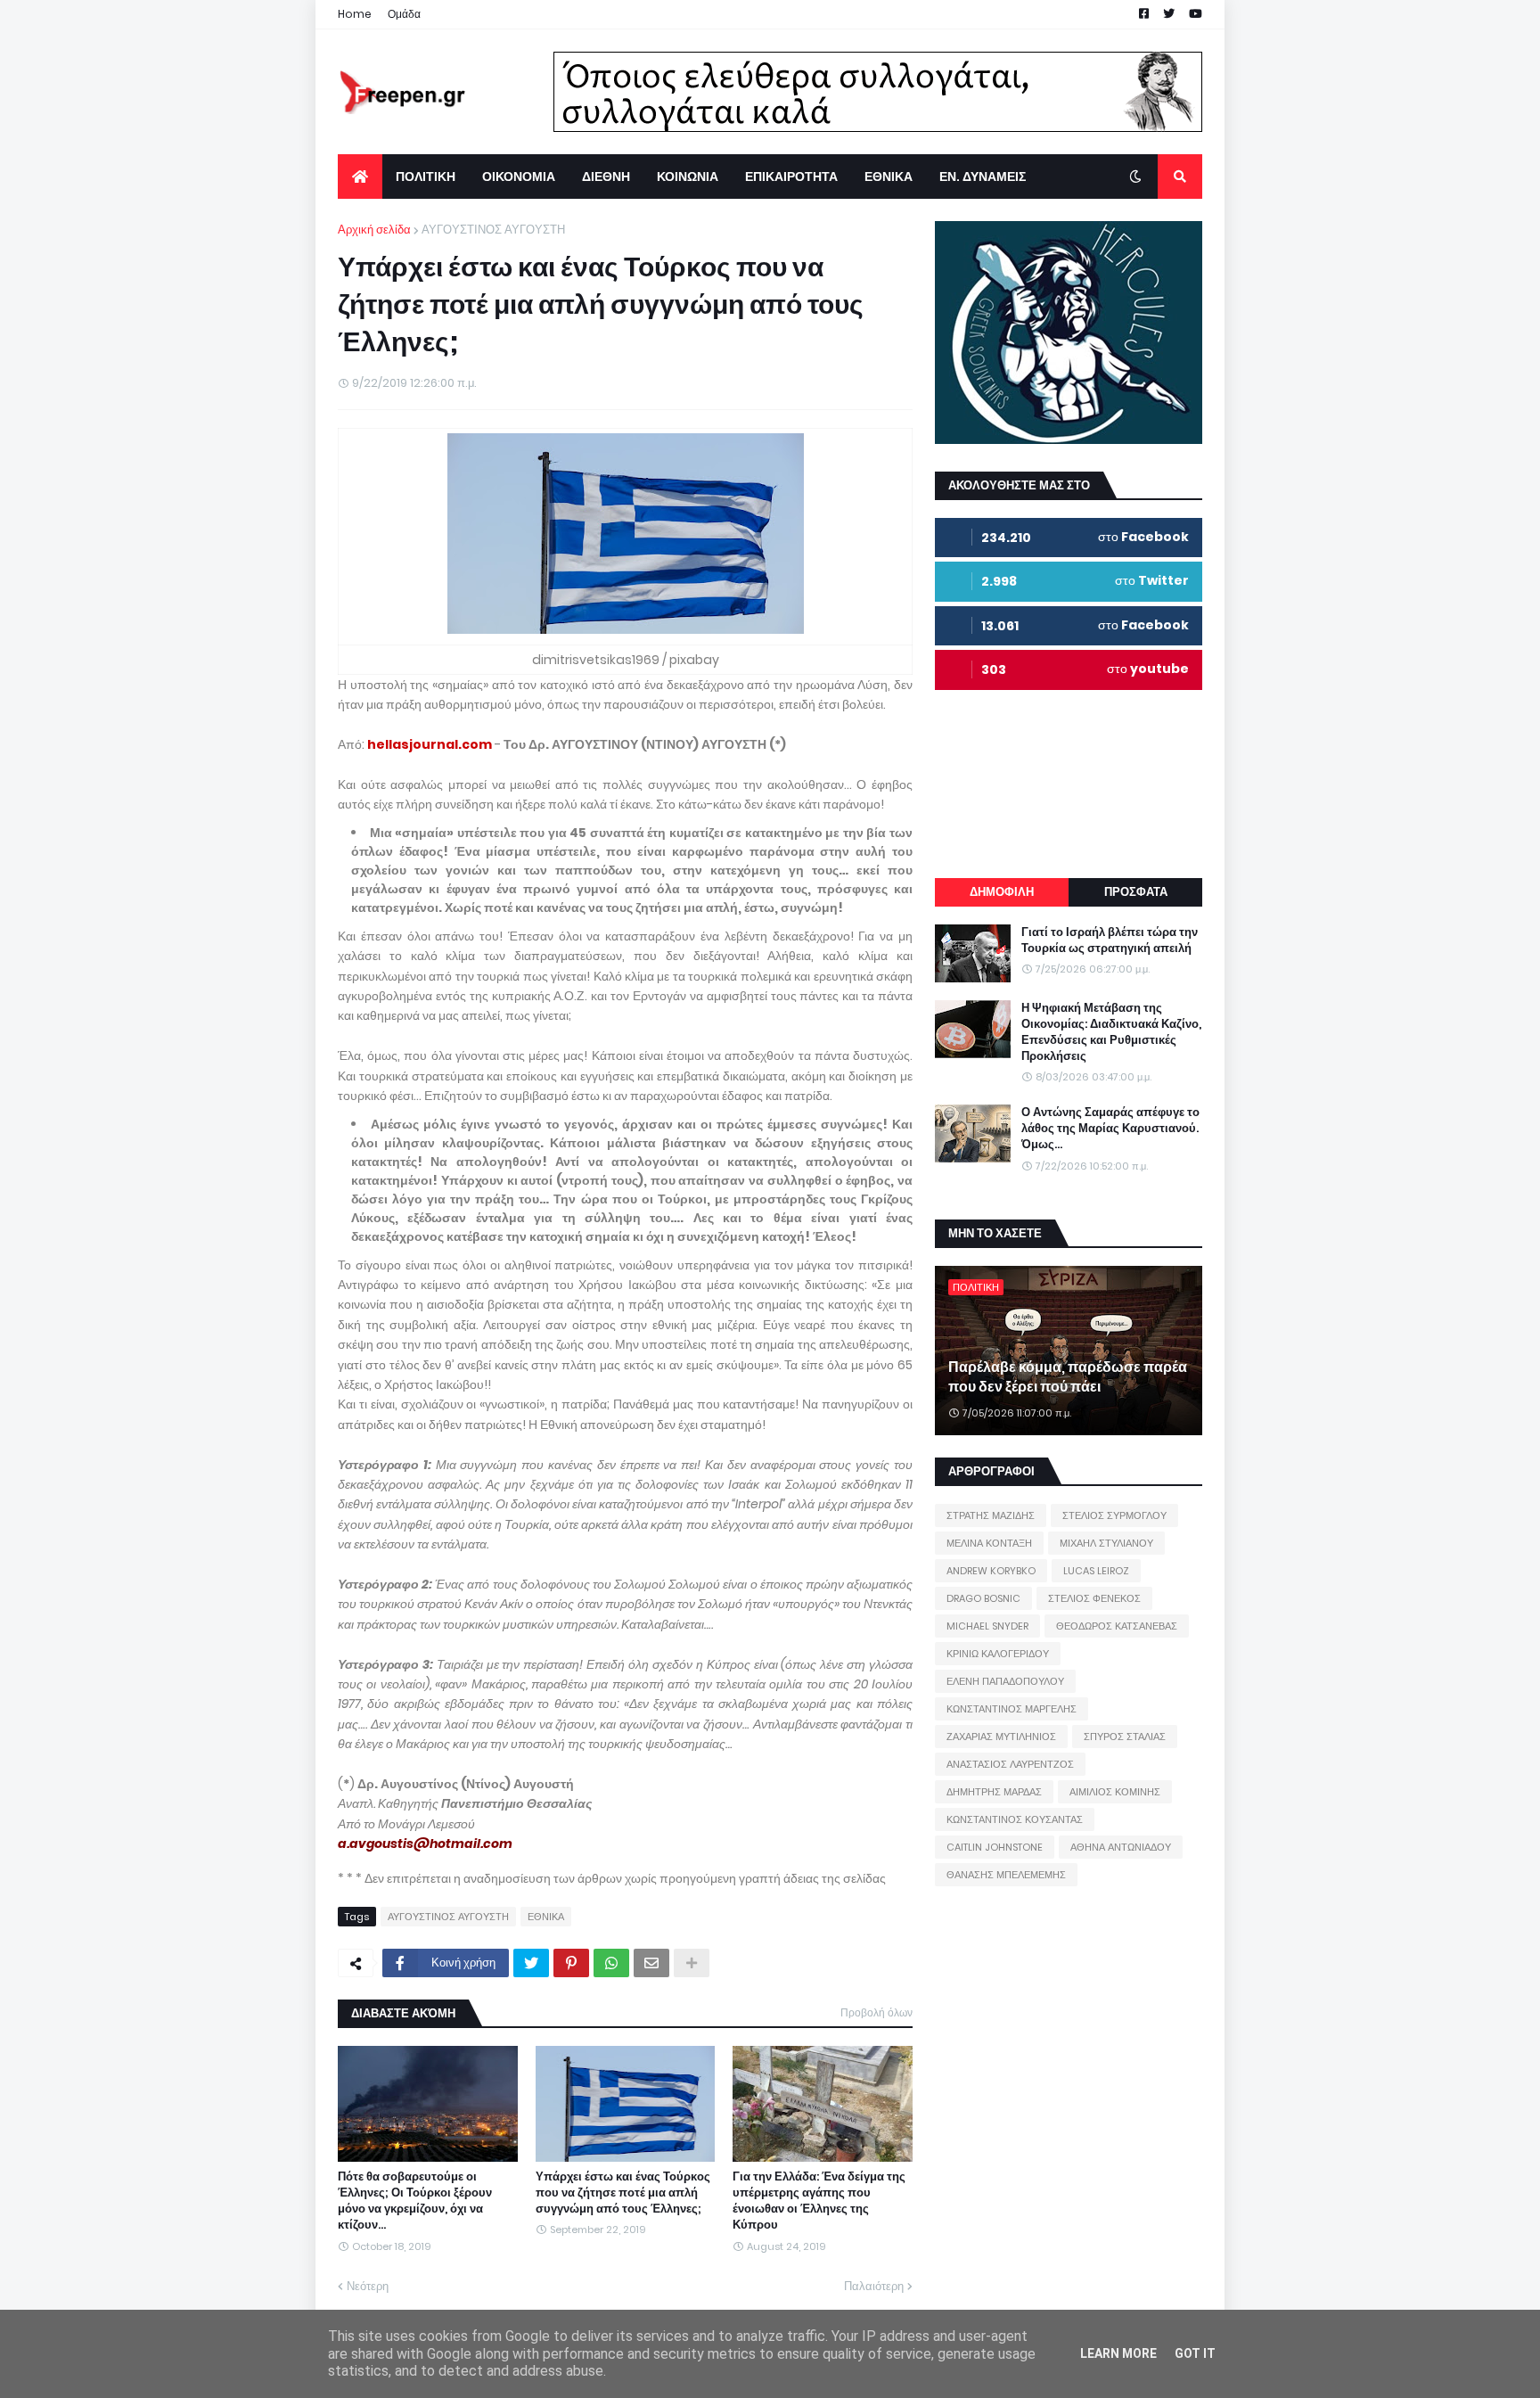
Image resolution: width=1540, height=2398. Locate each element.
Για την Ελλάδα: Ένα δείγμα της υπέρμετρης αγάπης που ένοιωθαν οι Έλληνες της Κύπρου (819, 2201)
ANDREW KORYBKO (991, 1571)
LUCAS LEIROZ (1096, 1571)
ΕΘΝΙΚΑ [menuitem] (889, 177)
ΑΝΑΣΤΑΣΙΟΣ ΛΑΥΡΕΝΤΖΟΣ (1010, 1764)
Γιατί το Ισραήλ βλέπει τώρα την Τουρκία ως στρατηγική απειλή (1110, 940)
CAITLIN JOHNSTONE (995, 1847)
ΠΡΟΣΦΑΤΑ (1136, 892)
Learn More (1118, 2353)
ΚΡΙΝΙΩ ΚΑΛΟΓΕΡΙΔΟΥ (998, 1654)
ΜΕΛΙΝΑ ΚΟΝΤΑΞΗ (989, 1543)
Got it (1195, 2353)
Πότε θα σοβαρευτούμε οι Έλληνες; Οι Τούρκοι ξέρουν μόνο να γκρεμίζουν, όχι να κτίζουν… (415, 2201)
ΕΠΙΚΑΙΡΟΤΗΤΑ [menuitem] (791, 177)
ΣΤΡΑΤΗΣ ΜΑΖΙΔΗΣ (991, 1515)
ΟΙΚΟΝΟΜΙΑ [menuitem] (519, 177)
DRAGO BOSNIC (983, 1598)
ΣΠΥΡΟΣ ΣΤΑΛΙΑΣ (1125, 1737)
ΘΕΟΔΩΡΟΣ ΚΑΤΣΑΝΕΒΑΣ (1117, 1626)
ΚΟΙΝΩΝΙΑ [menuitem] (688, 177)
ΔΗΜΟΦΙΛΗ (1002, 892)
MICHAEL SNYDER (987, 1626)
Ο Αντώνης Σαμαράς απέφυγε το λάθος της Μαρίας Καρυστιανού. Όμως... (1110, 1129)
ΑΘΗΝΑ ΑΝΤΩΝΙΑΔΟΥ (1121, 1847)
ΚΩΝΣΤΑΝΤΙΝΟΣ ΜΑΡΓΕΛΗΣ (1012, 1709)
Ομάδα (404, 14)
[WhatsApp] (611, 1963)
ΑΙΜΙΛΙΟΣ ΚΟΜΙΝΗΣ (1115, 1792)
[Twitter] (531, 1963)
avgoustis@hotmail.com (431, 1844)
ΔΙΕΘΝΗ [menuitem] (606, 177)
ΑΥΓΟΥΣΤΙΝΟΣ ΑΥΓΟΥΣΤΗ (493, 230)
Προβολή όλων (876, 2012)
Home (355, 14)
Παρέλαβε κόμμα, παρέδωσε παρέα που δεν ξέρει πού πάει (1068, 1377)
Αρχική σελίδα (374, 230)
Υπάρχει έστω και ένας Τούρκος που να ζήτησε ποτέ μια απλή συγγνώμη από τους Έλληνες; (623, 2193)
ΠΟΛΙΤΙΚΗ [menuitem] (426, 177)
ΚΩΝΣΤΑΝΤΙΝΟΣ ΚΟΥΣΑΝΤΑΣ (1015, 1819)
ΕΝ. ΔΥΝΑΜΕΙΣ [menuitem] (983, 177)
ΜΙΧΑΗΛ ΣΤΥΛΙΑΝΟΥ (1106, 1543)
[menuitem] (360, 177)
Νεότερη (368, 2286)
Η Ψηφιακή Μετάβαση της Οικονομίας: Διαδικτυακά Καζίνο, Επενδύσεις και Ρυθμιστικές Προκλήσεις (1111, 1033)
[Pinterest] (571, 1963)
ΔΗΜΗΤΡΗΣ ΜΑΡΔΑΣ (994, 1792)
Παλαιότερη (874, 2286)
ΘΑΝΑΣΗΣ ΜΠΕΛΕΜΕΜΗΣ (1006, 1875)
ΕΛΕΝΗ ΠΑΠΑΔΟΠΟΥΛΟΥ (1005, 1681)
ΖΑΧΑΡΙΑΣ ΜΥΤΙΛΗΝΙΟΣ (1001, 1737)
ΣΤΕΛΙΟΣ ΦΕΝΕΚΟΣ (1094, 1598)
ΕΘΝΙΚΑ (546, 1917)
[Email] (651, 1963)
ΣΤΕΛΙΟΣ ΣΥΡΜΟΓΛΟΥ (1114, 1515)
